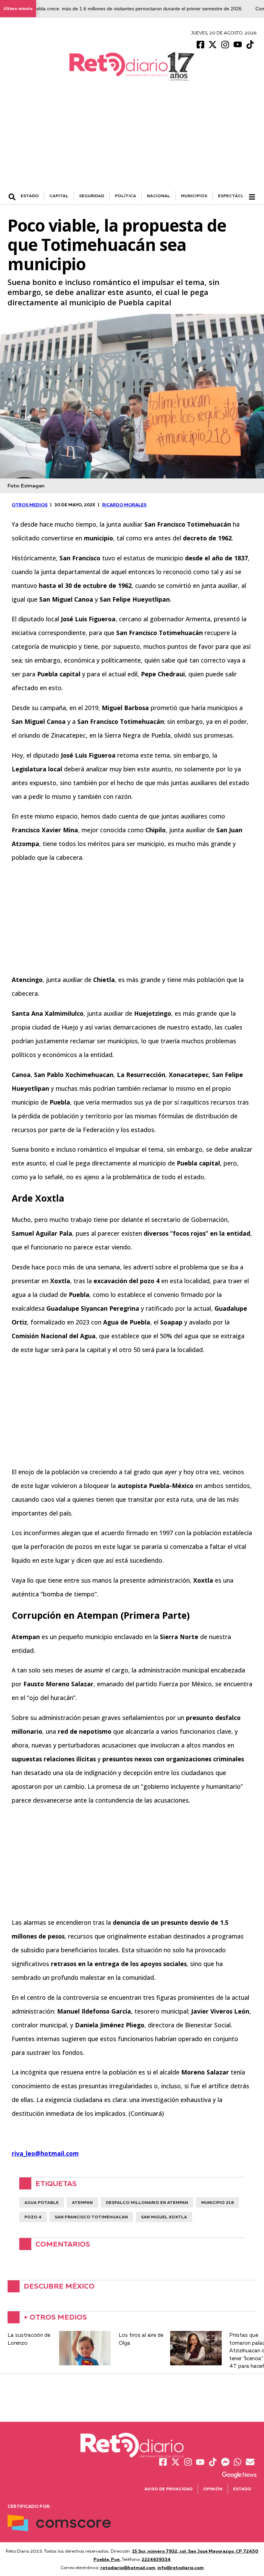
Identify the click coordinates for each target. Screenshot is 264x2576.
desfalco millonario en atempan (147, 2202)
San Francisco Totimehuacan (91, 2217)
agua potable (42, 2202)
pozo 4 (33, 2217)
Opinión (213, 2489)
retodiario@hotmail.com (128, 2567)
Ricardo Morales (124, 505)
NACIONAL (158, 196)
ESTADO (30, 196)
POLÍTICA (125, 196)
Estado (242, 2489)
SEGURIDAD (92, 196)
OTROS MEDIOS (30, 505)
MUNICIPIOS (194, 196)
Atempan (82, 2202)
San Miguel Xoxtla (164, 2217)
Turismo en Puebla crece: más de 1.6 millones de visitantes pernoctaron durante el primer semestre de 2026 (123, 9)
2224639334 (156, 2559)
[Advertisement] (132, 139)
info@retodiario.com (181, 2567)
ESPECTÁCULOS (236, 196)
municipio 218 (217, 2202)
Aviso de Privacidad (168, 2489)
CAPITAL (59, 196)
